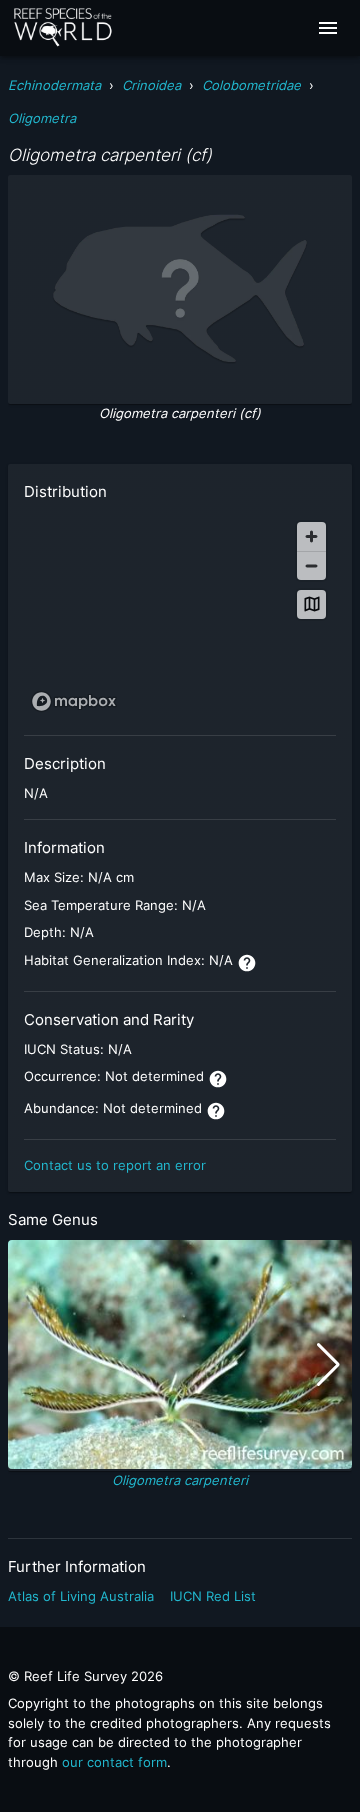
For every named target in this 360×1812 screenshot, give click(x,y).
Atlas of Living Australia (81, 1596)
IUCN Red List (213, 1596)
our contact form (114, 1762)
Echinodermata (54, 85)
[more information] (247, 963)
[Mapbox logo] (74, 701)
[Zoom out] (311, 565)
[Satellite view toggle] (311, 604)
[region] (180, 615)
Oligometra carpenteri (180, 1480)
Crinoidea (151, 85)
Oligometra (42, 118)
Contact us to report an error (115, 1165)
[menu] (328, 28)
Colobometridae (251, 85)
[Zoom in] (311, 536)
